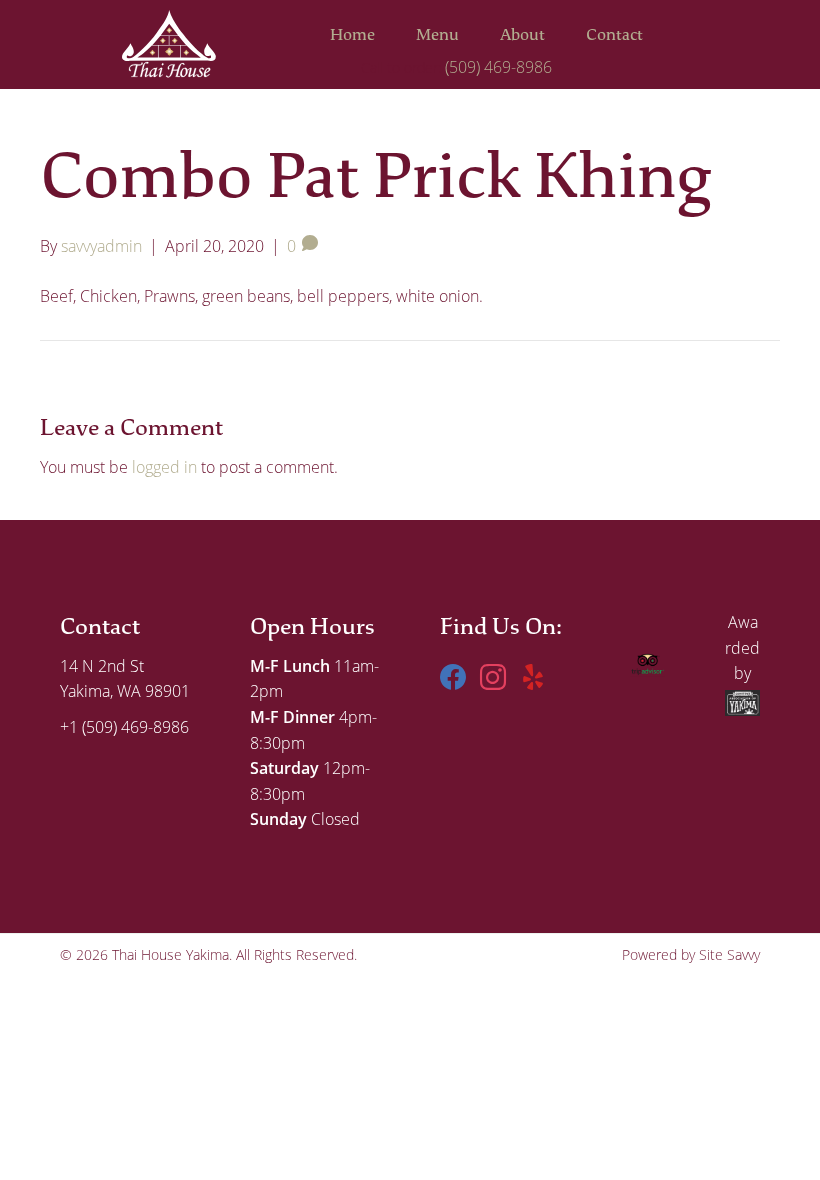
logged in (164, 467)
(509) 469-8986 (498, 67)
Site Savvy (729, 954)
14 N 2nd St (102, 666)
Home (352, 35)
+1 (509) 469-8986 (124, 727)
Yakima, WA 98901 (125, 691)
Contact (614, 35)
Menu (437, 35)
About (522, 35)
